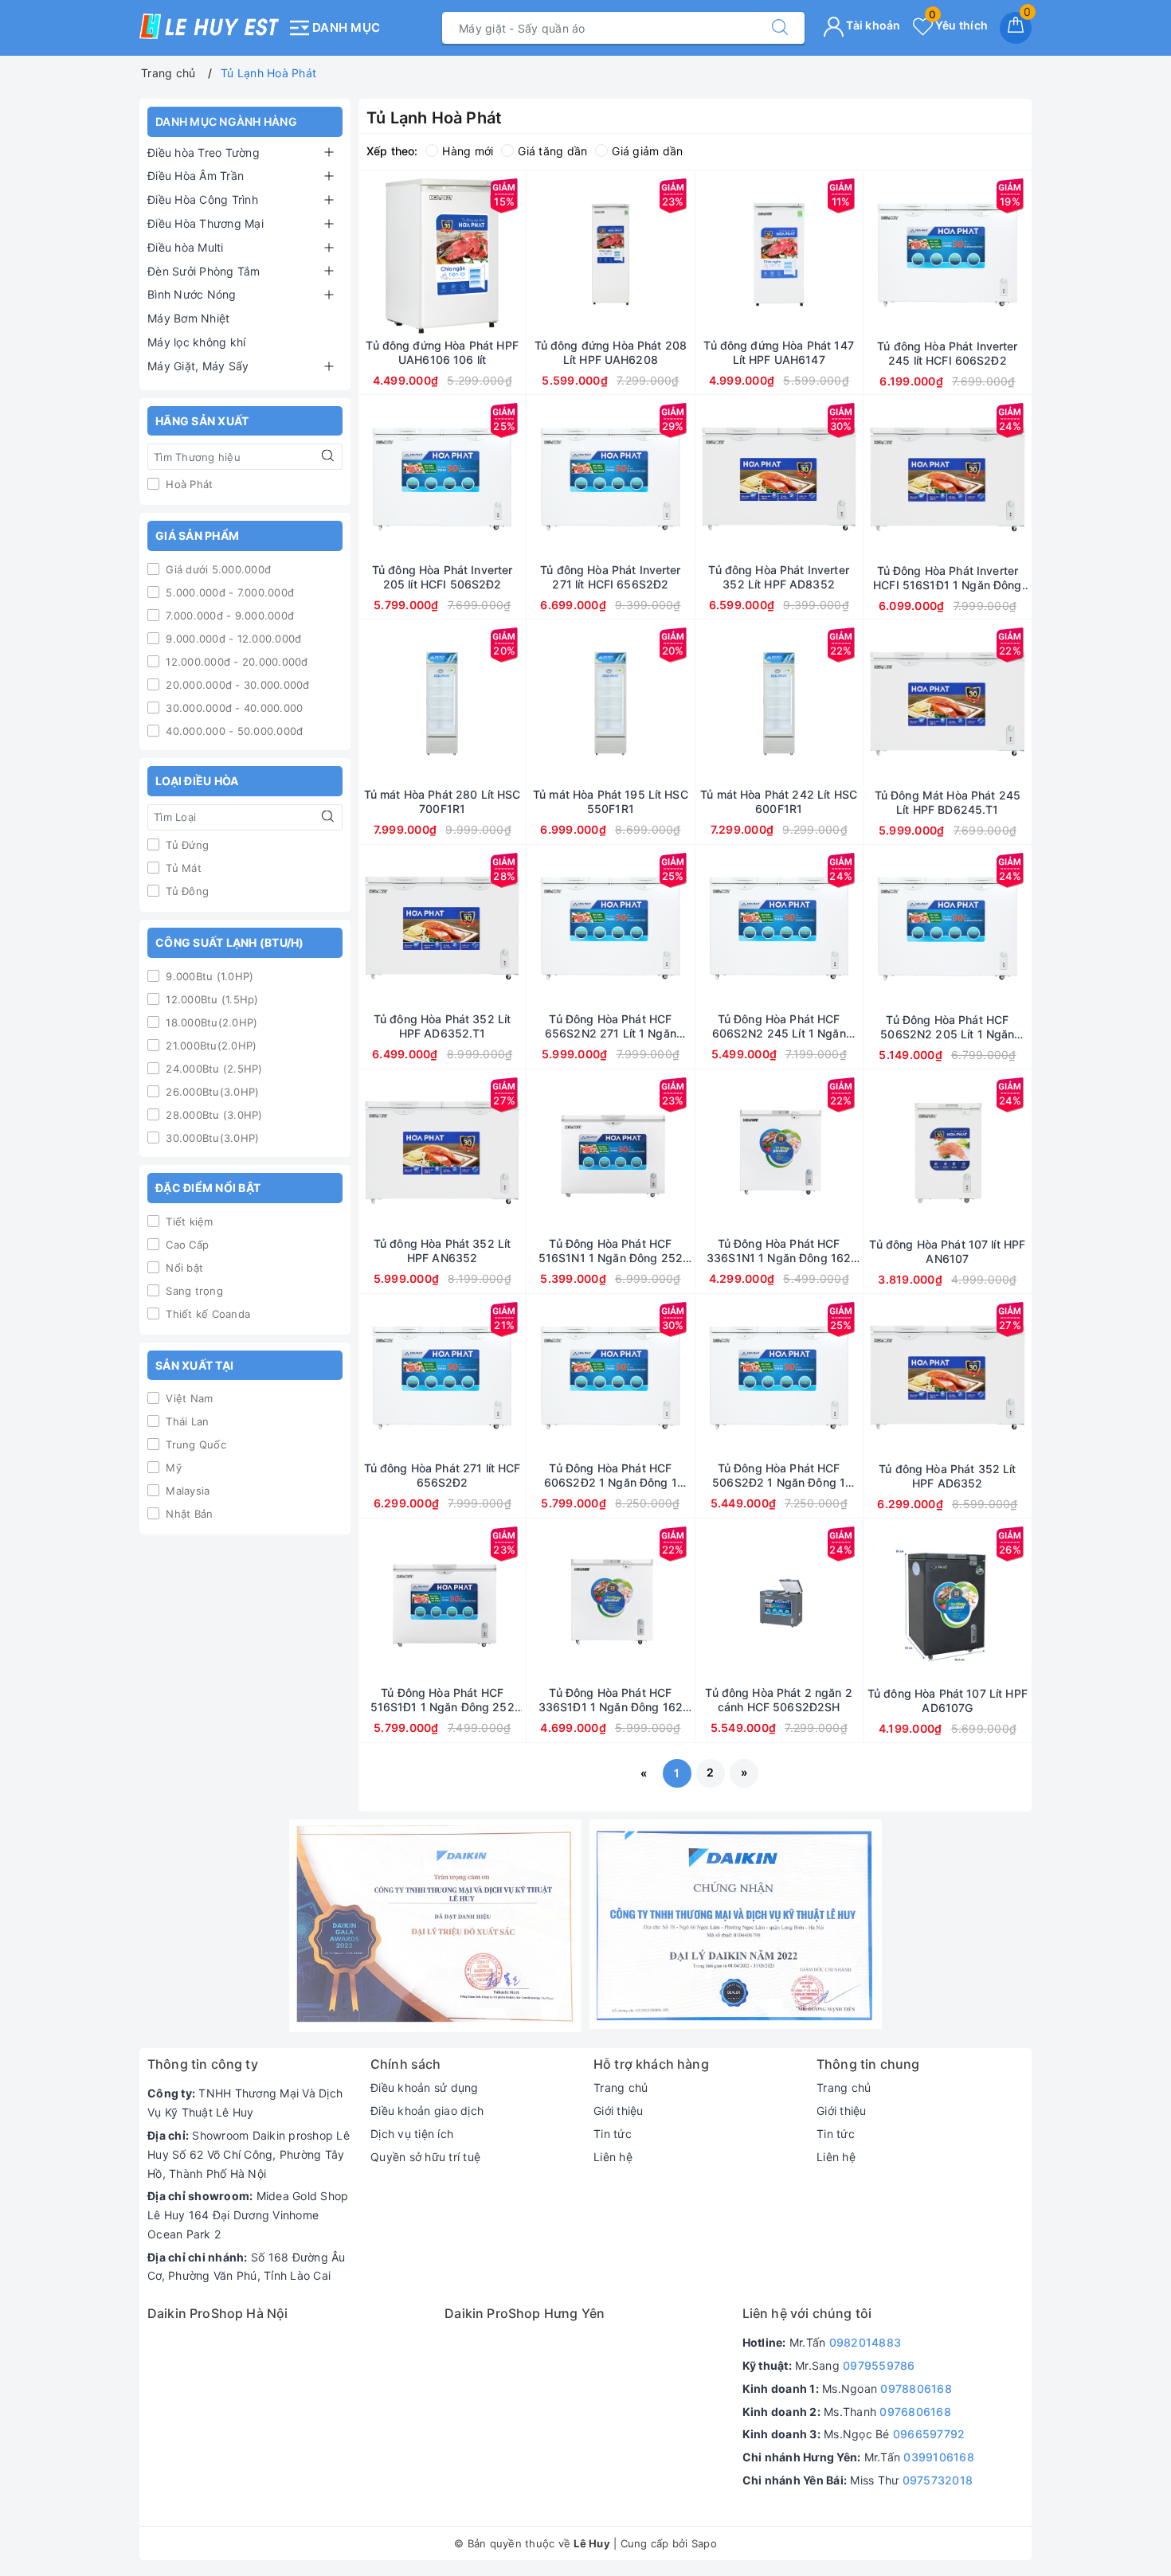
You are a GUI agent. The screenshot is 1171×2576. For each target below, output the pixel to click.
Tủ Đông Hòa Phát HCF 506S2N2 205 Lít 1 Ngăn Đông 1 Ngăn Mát (947, 1027)
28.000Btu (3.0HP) (213, 1115)
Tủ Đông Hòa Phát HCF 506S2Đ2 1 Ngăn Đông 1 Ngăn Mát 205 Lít (779, 1476)
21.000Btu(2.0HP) (210, 1046)
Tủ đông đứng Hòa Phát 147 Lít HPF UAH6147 (779, 352)
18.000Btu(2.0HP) (210, 1022)
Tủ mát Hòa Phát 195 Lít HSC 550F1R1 (611, 801)
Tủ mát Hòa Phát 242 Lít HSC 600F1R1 (779, 801)
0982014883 (866, 2342)
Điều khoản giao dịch (427, 2111)
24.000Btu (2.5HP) (213, 1069)
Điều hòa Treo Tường (204, 152)
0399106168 (939, 2457)
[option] (435, 1926)
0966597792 (929, 2434)
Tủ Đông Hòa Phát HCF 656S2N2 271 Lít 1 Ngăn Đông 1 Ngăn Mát (611, 1026)
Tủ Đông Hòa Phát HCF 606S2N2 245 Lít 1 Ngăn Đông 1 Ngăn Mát (779, 1026)
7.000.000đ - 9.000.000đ (228, 616)
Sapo (704, 2543)
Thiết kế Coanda (206, 1314)
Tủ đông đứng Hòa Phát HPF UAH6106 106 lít (442, 352)
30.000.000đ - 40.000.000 (233, 708)
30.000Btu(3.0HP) (211, 1138)
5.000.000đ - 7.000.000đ (228, 592)
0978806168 (916, 2388)
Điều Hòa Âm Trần (196, 176)
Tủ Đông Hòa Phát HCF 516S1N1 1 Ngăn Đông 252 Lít (611, 1251)
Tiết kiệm (188, 1222)
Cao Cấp (186, 1245)
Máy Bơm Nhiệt (188, 318)
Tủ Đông (186, 891)
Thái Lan (186, 1421)
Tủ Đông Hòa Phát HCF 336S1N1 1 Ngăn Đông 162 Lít (779, 1251)
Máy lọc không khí (196, 342)
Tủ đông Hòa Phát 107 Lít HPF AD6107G (948, 1700)
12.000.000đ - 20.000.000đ (235, 662)
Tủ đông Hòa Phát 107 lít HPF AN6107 (947, 1251)
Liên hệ (613, 2157)
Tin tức (613, 2134)
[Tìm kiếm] (780, 28)
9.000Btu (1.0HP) (208, 976)
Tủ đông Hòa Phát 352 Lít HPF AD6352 (947, 1476)
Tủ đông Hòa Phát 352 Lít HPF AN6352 (442, 1251)
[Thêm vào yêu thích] (402, 255)
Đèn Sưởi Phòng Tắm (204, 271)
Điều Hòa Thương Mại (206, 223)
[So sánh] (517, 255)
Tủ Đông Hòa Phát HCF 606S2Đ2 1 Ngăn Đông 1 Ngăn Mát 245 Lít (611, 1476)
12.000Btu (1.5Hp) (211, 999)
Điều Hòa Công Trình (203, 199)
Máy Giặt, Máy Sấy (198, 366)
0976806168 (915, 2412)
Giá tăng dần (552, 151)
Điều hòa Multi (186, 247)
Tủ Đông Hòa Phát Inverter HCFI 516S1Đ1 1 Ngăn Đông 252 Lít (947, 578)
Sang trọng (193, 1291)
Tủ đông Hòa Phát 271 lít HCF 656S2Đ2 (443, 1475)
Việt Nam (188, 1398)
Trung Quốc (194, 1444)
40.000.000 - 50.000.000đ (233, 731)
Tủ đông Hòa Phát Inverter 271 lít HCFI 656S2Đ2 (611, 577)
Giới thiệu (619, 2111)
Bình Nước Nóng (192, 294)
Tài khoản (872, 25)
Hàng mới (468, 151)
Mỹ (172, 1468)
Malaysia (186, 1491)
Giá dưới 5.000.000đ (217, 569)
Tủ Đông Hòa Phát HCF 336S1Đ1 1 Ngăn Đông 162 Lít (611, 1700)
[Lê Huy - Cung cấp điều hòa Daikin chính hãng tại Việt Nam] (209, 26)
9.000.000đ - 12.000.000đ (232, 639)
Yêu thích (958, 25)
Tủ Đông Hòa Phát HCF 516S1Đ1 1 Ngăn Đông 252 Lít (443, 1700)
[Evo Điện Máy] (435, 1926)
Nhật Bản (188, 1514)
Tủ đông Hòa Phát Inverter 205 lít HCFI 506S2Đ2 (443, 577)
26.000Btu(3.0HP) (211, 1092)
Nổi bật (183, 1268)
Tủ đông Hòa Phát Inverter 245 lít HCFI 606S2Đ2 (948, 353)
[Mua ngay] (367, 255)
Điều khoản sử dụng (425, 2087)
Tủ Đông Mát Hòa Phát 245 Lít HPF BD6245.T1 (948, 802)
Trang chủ (621, 2087)
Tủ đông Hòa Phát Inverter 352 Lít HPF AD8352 (779, 577)
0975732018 (938, 2480)
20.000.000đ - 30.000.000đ (236, 685)
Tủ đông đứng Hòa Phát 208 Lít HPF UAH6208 (611, 352)
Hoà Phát (188, 484)
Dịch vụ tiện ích (412, 2134)
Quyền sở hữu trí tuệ (425, 2157)
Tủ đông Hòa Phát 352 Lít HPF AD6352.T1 (442, 1026)
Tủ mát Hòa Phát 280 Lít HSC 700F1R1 (443, 801)
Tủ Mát (182, 868)
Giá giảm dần (647, 151)
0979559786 (879, 2365)
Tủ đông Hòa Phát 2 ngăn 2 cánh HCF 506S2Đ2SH (779, 1700)
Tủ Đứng (186, 845)
